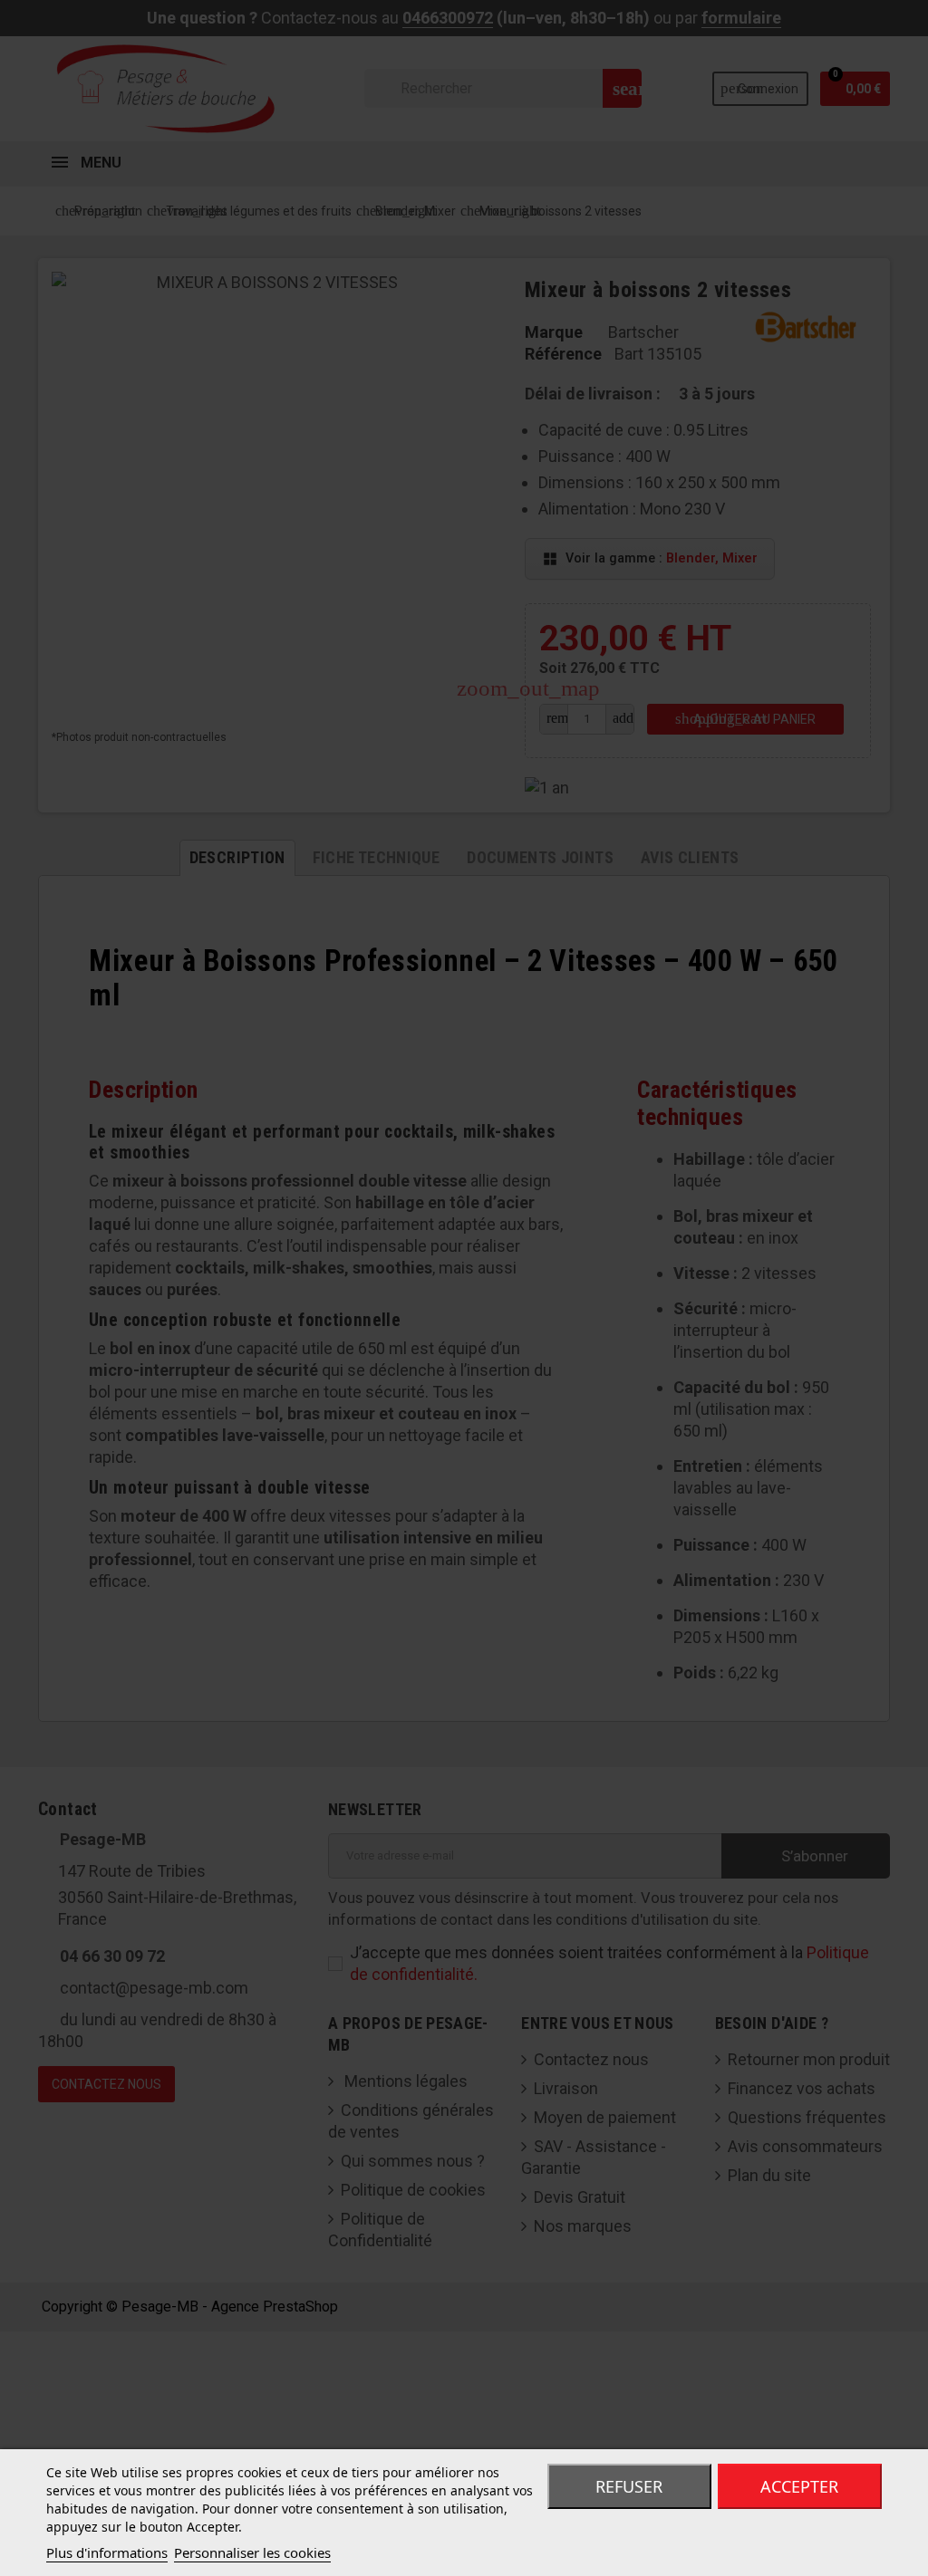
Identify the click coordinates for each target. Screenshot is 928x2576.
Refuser (629, 2486)
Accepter (799, 2486)
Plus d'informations (107, 2552)
